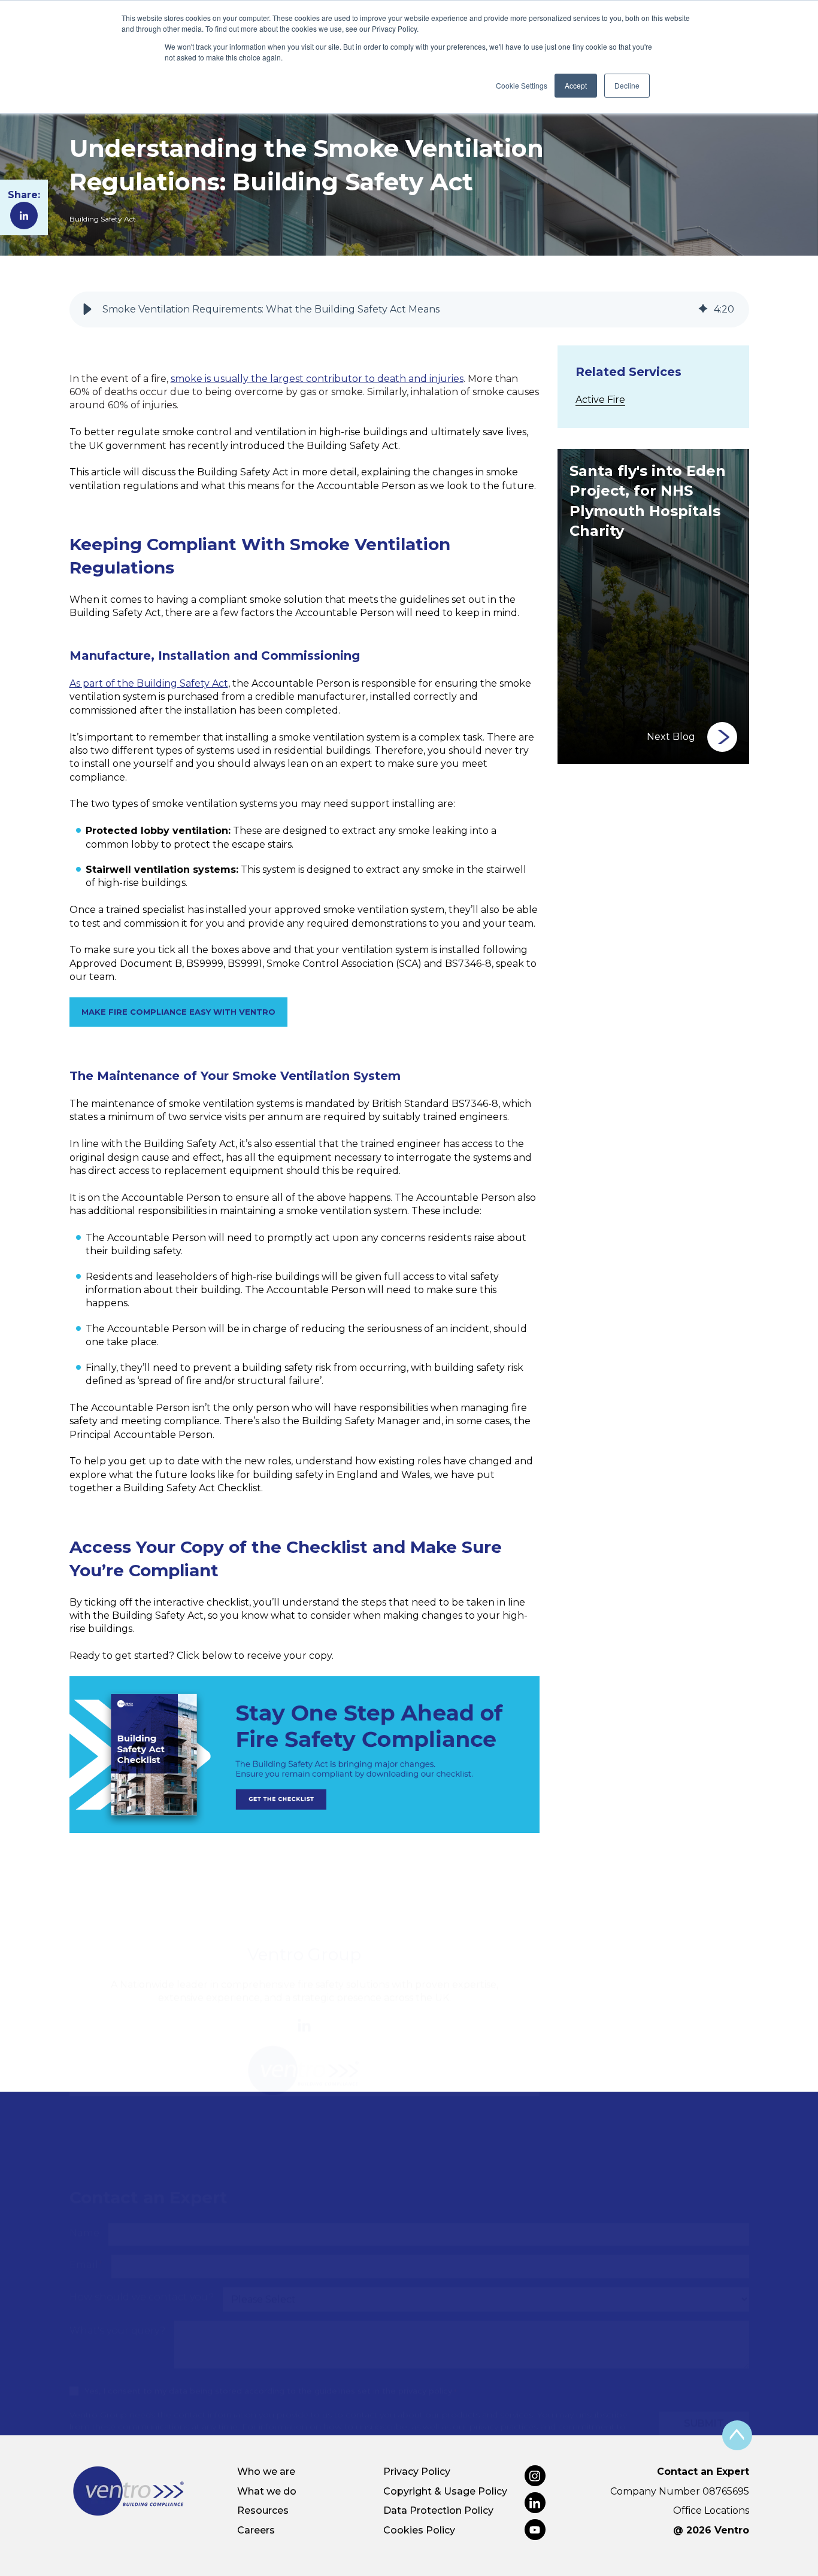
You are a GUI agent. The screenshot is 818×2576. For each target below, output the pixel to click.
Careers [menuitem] (256, 2530)
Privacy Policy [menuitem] (417, 2472)
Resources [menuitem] (263, 2510)
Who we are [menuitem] (266, 2472)
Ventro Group (304, 1896)
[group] (409, 310)
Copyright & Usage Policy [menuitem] (445, 2491)
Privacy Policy (275, 2380)
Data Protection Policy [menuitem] (438, 2510)
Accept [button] (576, 85)
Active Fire (600, 400)
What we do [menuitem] (267, 2491)
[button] (87, 310)
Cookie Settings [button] (522, 85)
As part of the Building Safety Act (149, 683)
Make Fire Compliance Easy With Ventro (178, 1012)
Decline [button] (627, 85)
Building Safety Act (103, 219)
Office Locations (711, 2510)
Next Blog (671, 737)
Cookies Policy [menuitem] (419, 2530)
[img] (703, 310)
